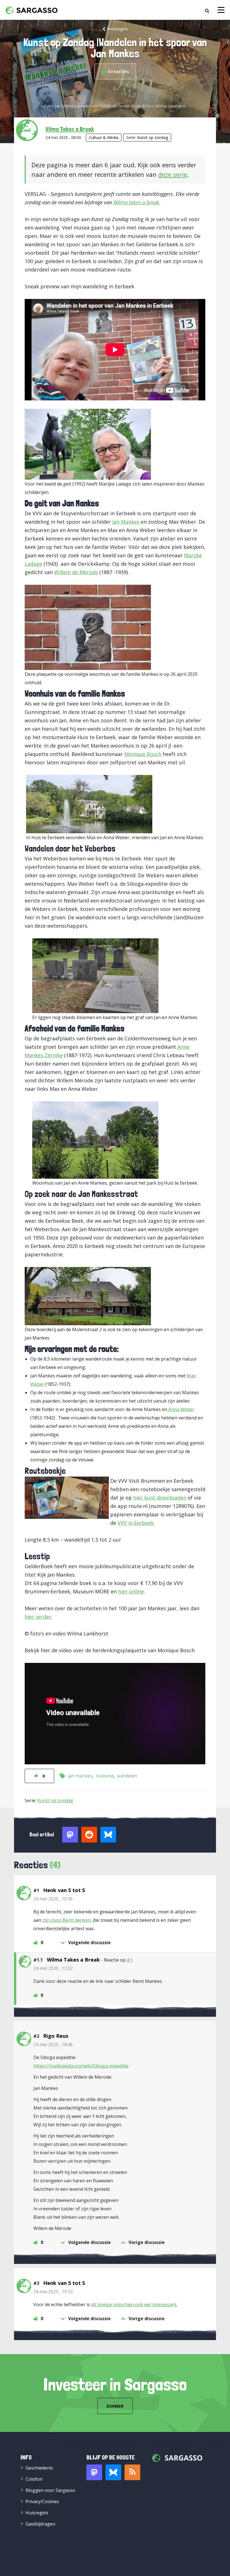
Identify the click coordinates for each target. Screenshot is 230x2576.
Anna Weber (181, 1409)
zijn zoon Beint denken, (68, 1920)
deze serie (173, 174)
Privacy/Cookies (42, 2501)
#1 (130, 1960)
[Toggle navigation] (221, 10)
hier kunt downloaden (160, 1498)
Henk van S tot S (64, 1890)
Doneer (115, 2406)
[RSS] (132, 2472)
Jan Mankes (126, 522)
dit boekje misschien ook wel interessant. (134, 2305)
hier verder (38, 1617)
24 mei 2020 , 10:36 (53, 1899)
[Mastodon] (94, 2472)
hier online (131, 1591)
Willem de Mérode (76, 572)
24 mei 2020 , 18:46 (53, 2044)
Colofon (34, 2479)
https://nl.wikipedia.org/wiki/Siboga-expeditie (81, 2066)
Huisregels (37, 2513)
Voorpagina (117, 29)
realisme (105, 1776)
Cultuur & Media (104, 137)
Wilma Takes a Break (70, 129)
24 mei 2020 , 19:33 (53, 2292)
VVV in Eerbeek (136, 1523)
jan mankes (80, 1776)
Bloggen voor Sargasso (50, 2490)
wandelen (127, 1776)
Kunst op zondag (153, 137)
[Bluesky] (113, 2472)
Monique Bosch (143, 754)
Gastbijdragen (40, 2524)
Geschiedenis (39, 2468)
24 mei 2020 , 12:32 (53, 1968)
